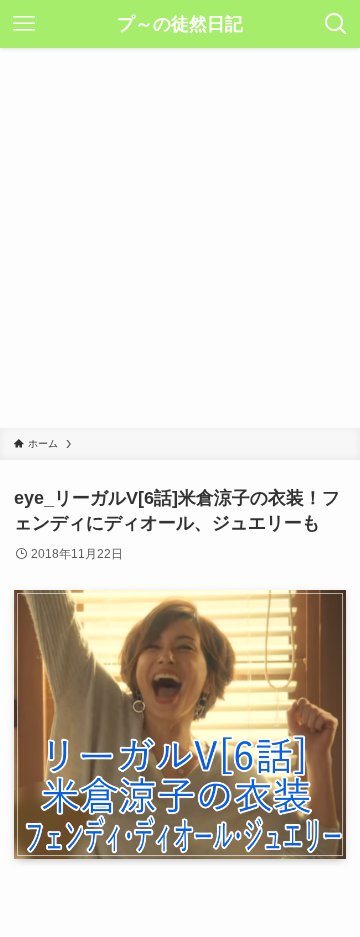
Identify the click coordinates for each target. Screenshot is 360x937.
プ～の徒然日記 (180, 24)
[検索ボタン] (336, 24)
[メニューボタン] (24, 24)
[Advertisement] (180, 238)
